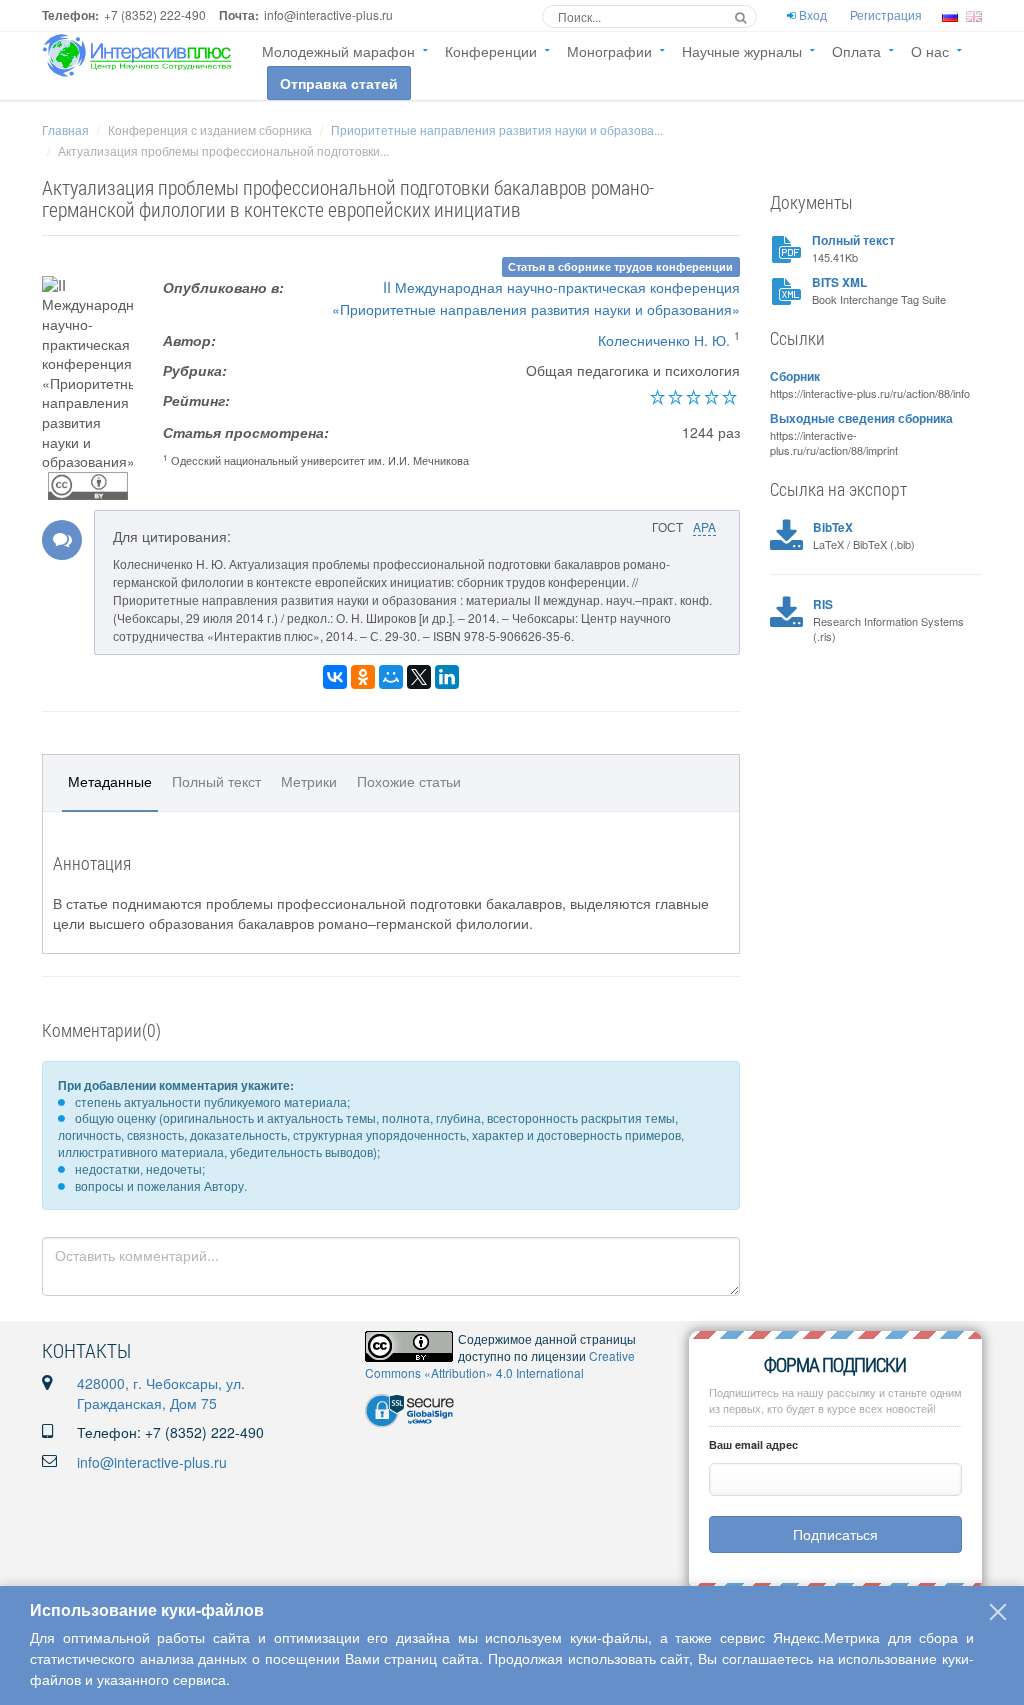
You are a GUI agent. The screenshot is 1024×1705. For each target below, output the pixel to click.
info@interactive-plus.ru (152, 1462)
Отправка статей (339, 83)
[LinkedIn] (447, 677)
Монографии (609, 51)
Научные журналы (742, 51)
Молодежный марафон (338, 51)
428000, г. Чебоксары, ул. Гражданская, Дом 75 (161, 1393)
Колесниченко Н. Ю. (664, 340)
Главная (65, 129)
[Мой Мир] (391, 677)
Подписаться (835, 1534)
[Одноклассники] (363, 677)
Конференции (491, 51)
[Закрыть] (998, 1612)
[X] (419, 677)
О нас (930, 51)
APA (704, 526)
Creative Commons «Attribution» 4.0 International (500, 1364)
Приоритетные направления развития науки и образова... (497, 129)
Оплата (856, 51)
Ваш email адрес (753, 1444)
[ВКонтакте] (335, 677)
